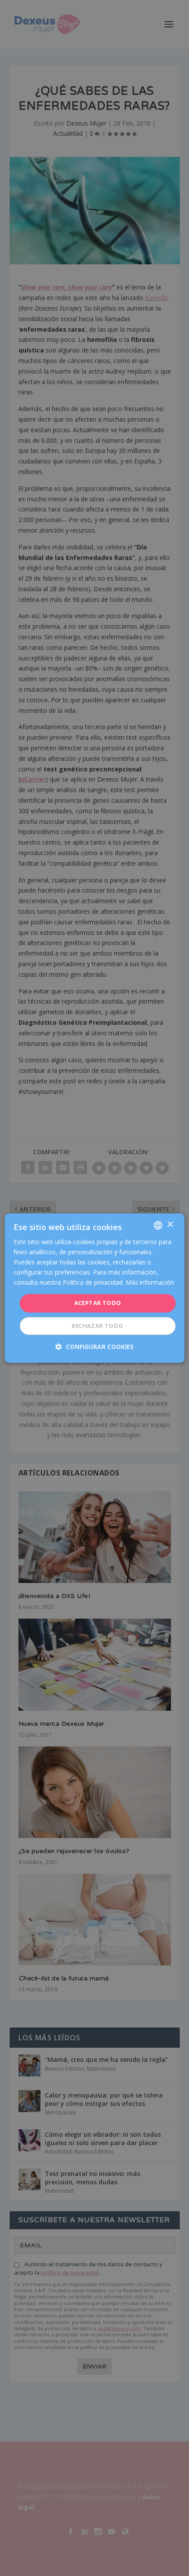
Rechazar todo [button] (97, 1326)
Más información (150, 1283)
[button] (94, 1347)
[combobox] (158, 1225)
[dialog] (95, 1288)
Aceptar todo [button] (98, 1303)
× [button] (170, 1225)
